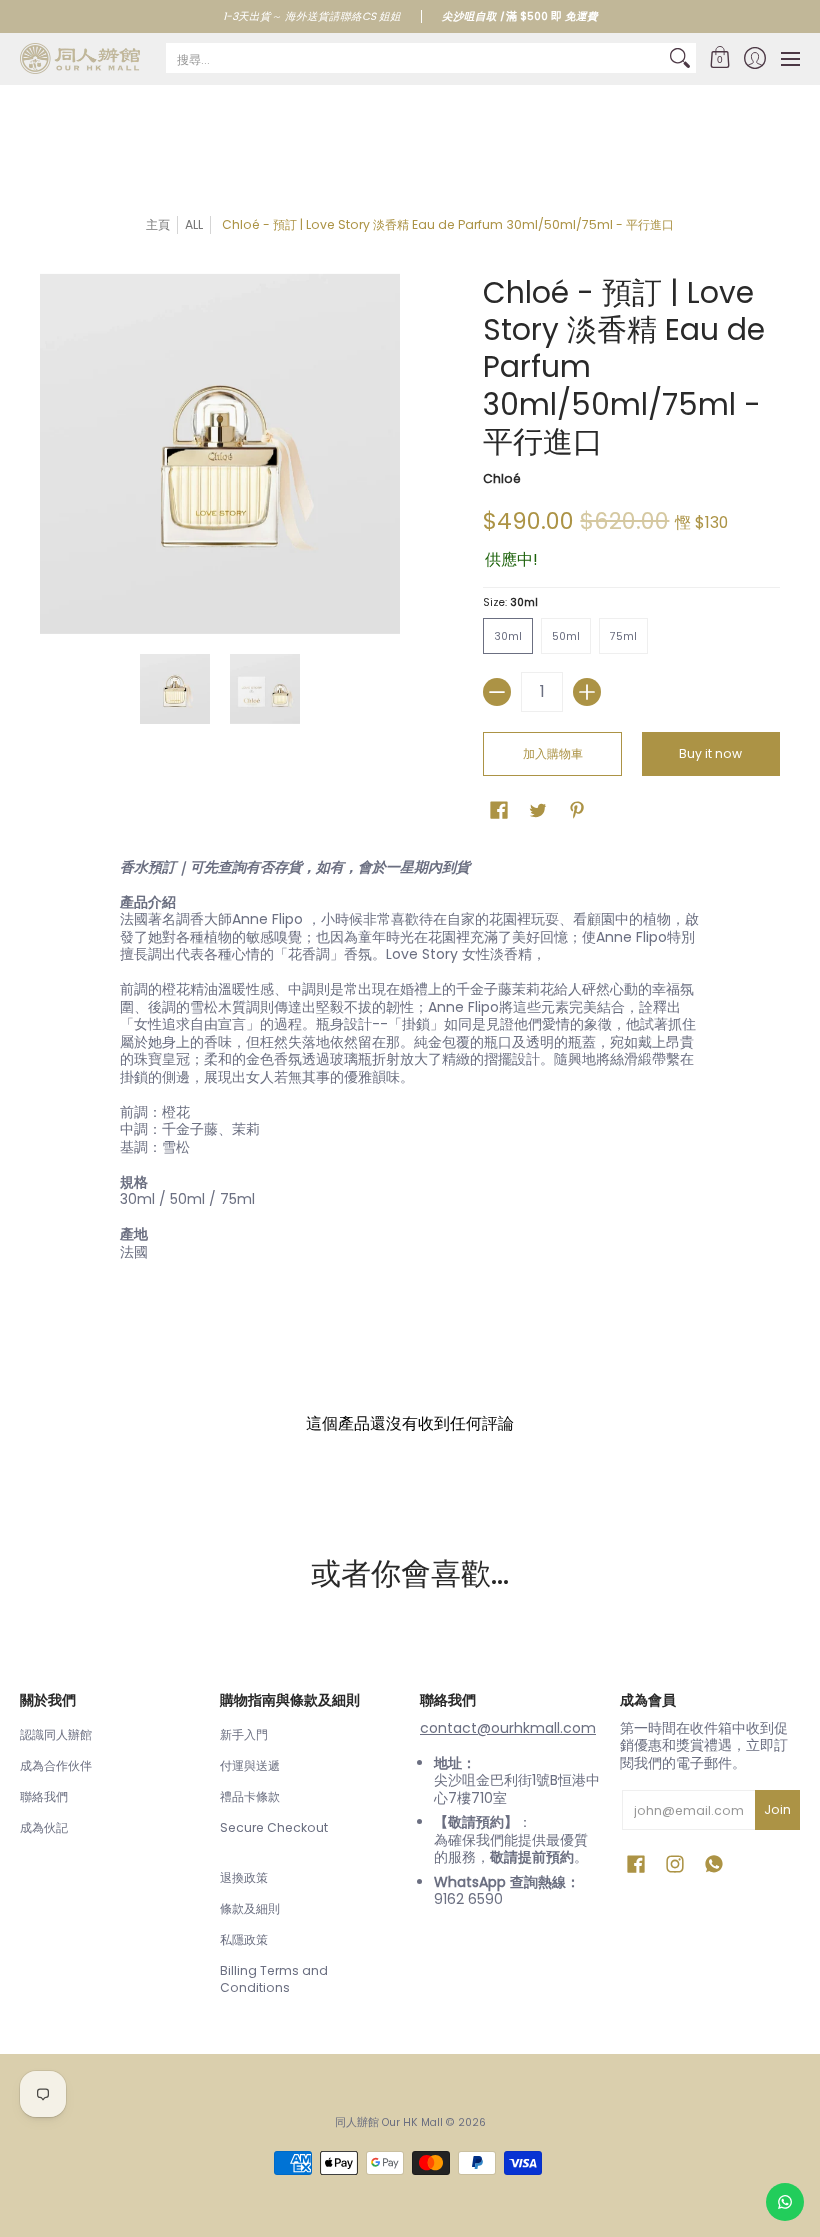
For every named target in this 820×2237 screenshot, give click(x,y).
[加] (587, 692)
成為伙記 (44, 1827)
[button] (719, 58)
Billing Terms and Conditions (274, 1979)
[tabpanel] (410, 1064)
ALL (194, 224)
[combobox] (415, 58)
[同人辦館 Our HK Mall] (80, 58)
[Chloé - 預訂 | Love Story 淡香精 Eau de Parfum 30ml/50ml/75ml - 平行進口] (175, 689)
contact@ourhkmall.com (508, 1728)
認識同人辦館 (56, 1734)
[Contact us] (785, 2202)
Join (777, 1809)
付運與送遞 (250, 1765)
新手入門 (244, 1734)
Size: (510, 602)
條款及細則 (250, 1908)
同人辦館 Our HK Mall (389, 2122)
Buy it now (710, 753)
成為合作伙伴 (56, 1765)
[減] (497, 692)
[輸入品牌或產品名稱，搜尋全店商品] (680, 58)
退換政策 (244, 1877)
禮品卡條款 (250, 1796)
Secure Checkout (274, 1827)
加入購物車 (553, 753)
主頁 (158, 224)
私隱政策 (244, 1939)
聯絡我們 (44, 1796)
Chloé (502, 478)
